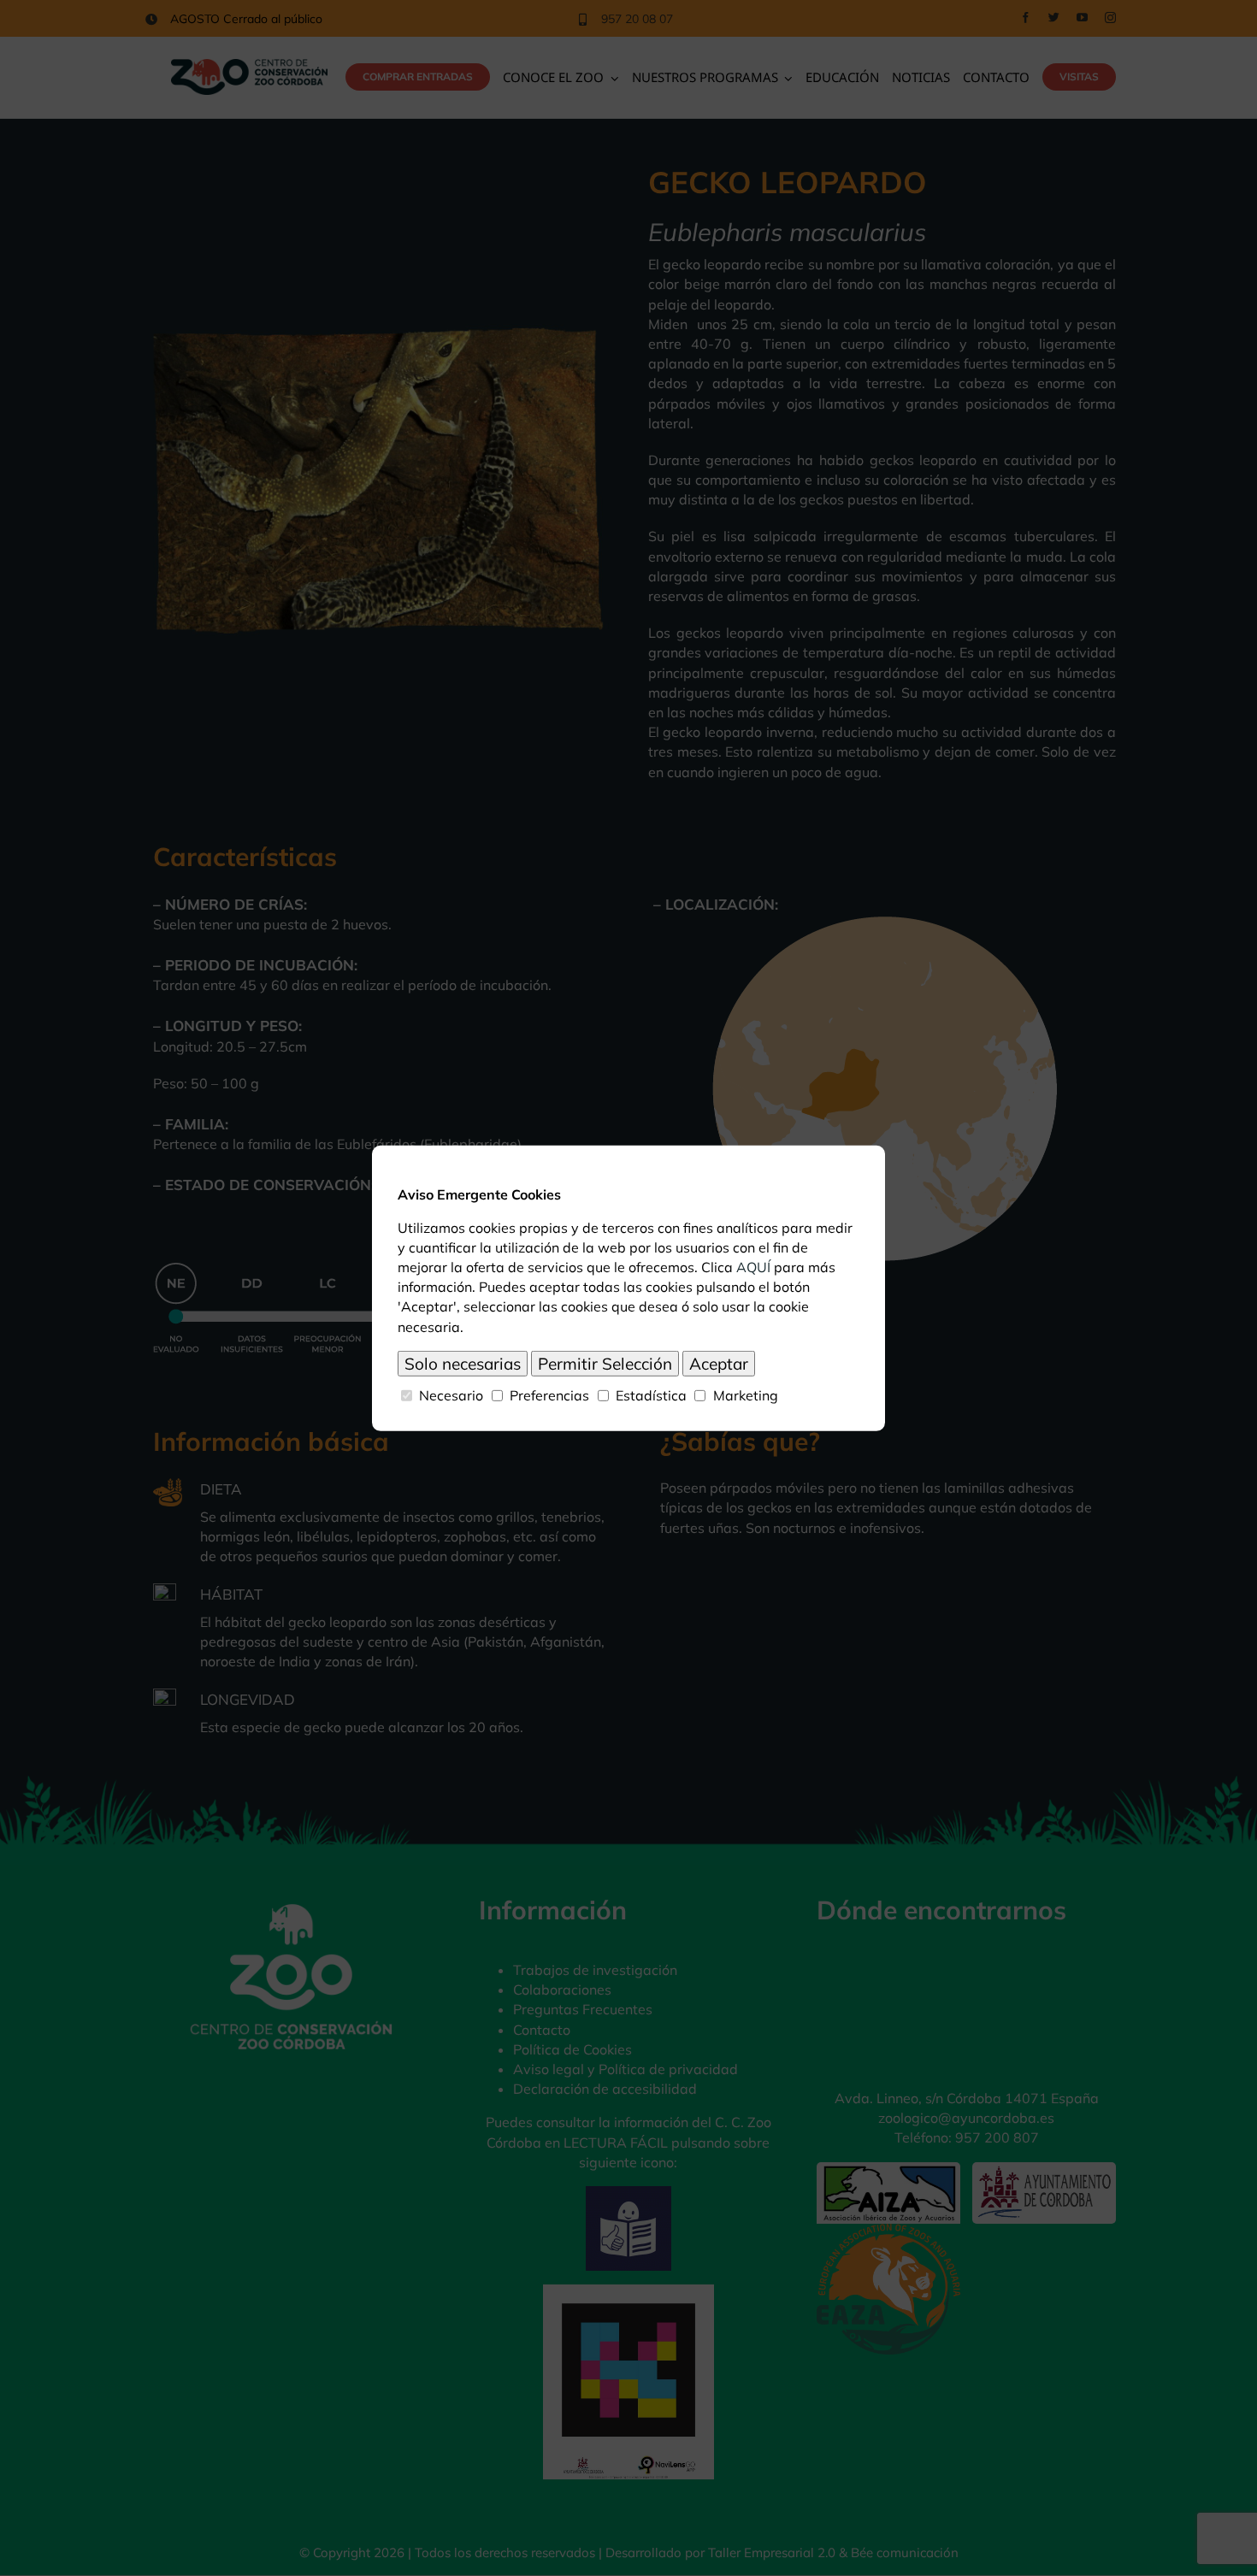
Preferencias (549, 1394)
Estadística (651, 1394)
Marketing (746, 1394)
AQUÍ (753, 1267)
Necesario (451, 1394)
